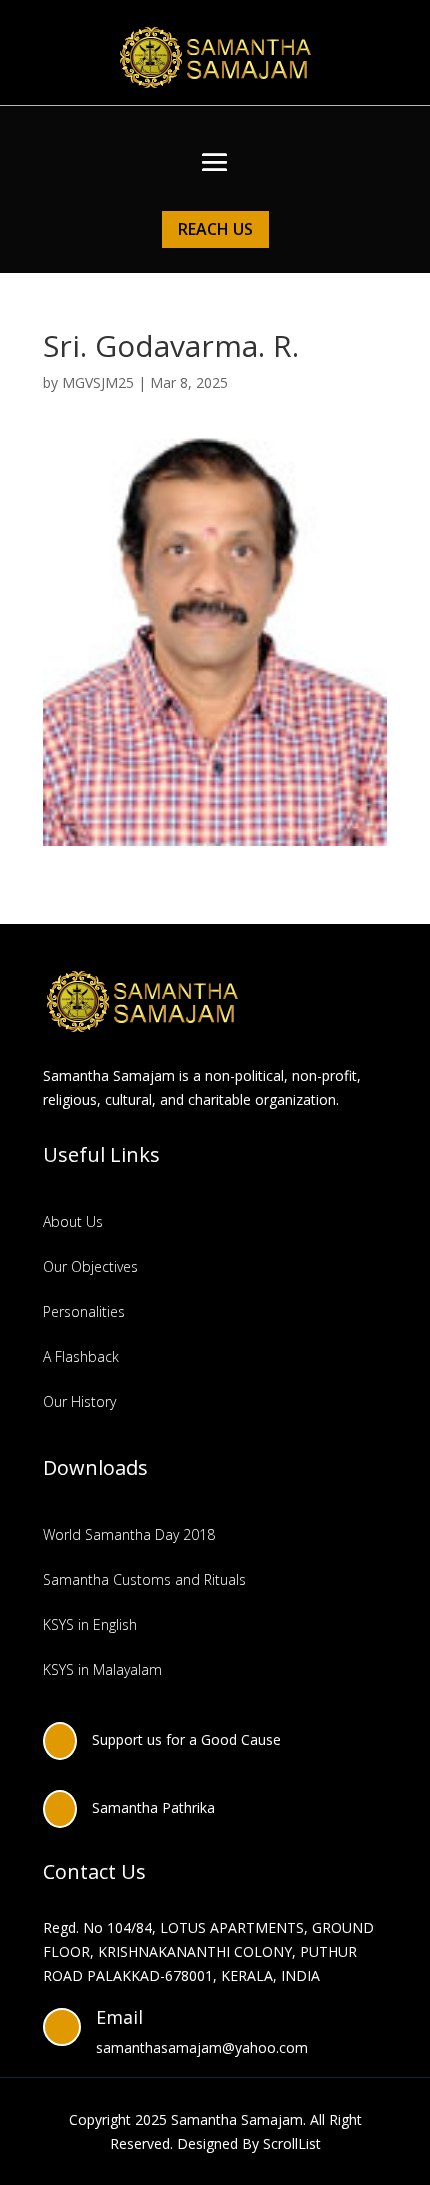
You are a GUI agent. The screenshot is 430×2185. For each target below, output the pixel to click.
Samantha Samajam (237, 2119)
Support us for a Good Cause (186, 1739)
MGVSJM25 (98, 382)
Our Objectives (90, 1266)
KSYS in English (90, 1624)
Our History (79, 1401)
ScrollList (292, 2143)
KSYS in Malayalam (102, 1669)
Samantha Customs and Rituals (144, 1579)
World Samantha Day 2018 (129, 1534)
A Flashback (81, 1356)
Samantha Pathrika (153, 1807)
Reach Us (215, 229)
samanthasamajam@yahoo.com (202, 2047)
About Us (73, 1221)
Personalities (84, 1311)
